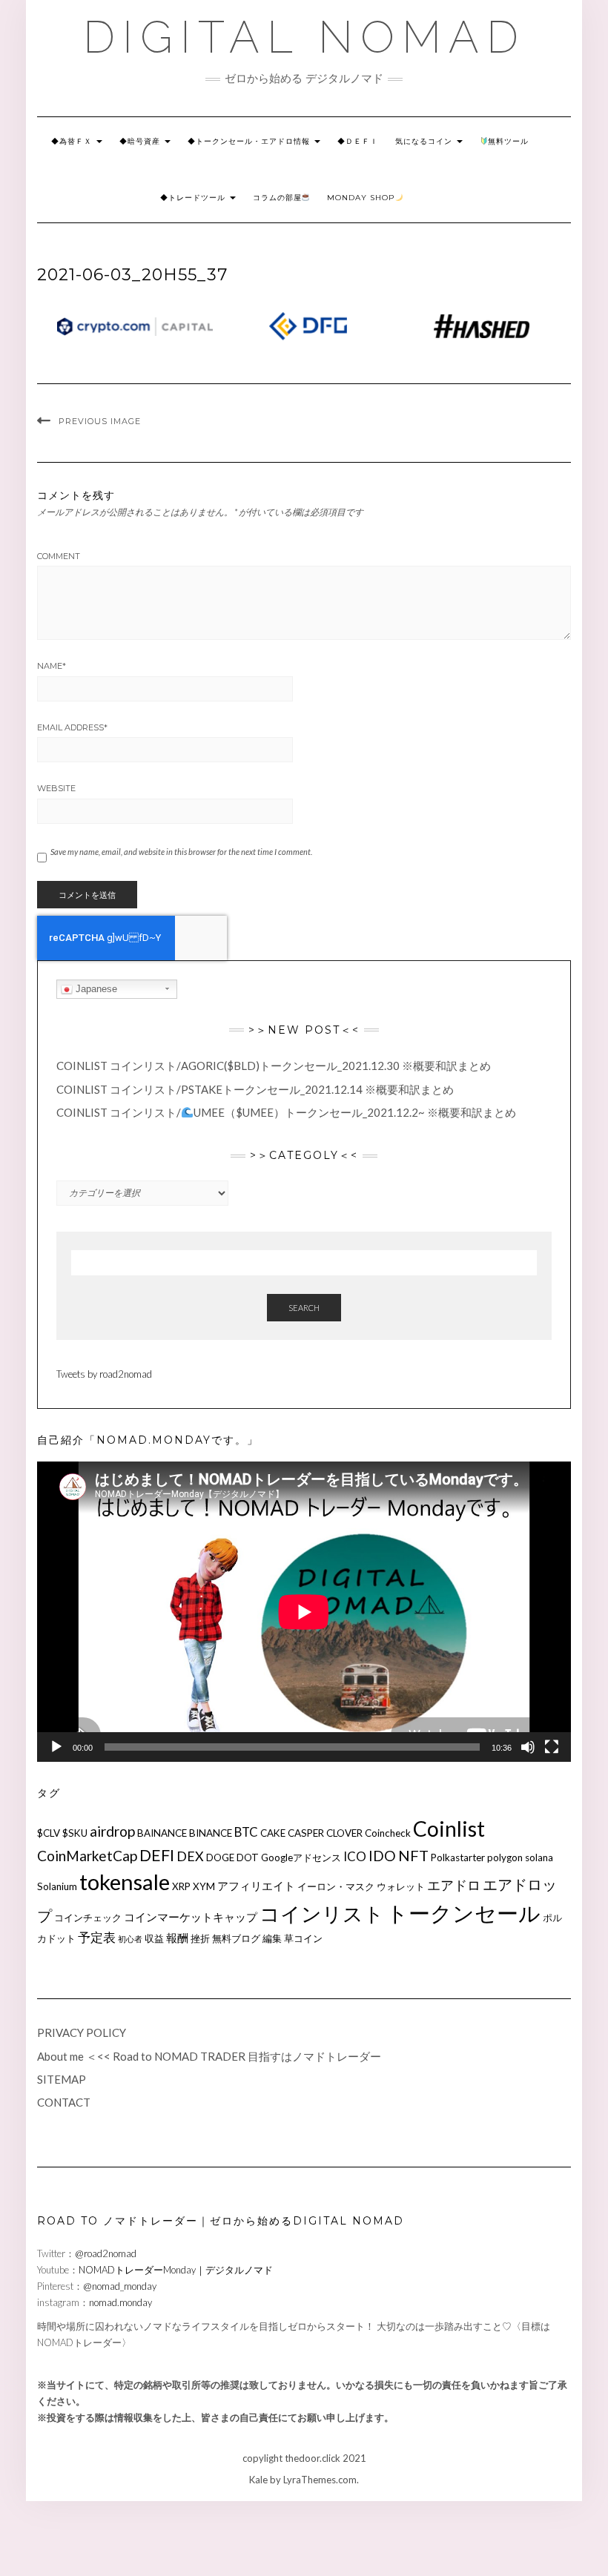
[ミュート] (528, 1747)
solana (539, 1857)
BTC (246, 1832)
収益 (154, 1938)
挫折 (200, 1938)
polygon (505, 1857)
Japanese (95, 989)
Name (52, 666)
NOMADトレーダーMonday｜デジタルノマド (176, 2270)
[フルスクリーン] (552, 1747)
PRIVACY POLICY (82, 2032)
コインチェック (88, 1918)
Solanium (57, 1886)
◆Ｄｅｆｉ (358, 141)
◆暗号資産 (141, 141)
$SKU (75, 1833)
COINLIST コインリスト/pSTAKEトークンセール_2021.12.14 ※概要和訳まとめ (255, 1089)
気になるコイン (425, 141)
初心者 (130, 1939)
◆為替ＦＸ (73, 141)
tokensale (125, 1882)
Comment (59, 556)
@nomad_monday (120, 2286)
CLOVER (344, 1833)
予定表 (97, 1937)
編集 (272, 1938)
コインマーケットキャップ (191, 1917)
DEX (190, 1856)
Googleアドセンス (301, 1857)
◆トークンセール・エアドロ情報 (250, 141)
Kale (258, 2480)
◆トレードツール (194, 198)
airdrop (112, 1831)
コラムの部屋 (277, 198)
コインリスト (322, 1913)
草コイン (303, 1938)
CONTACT (64, 2102)
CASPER (306, 1833)
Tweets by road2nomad (104, 1374)
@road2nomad (106, 2253)
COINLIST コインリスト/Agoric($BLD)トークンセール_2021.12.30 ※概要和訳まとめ (274, 1066)
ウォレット (401, 1886)
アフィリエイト (256, 1886)
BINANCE (211, 1833)
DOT (248, 1857)
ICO (355, 1856)
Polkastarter (458, 1857)
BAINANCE (162, 1833)
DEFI (157, 1855)
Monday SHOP (361, 198)
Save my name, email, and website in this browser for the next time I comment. (181, 852)
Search (304, 1308)
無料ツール (508, 141)
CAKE (273, 1833)
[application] (304, 1612)
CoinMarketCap (87, 1856)
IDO (382, 1856)
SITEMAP (62, 2079)
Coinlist (449, 1829)
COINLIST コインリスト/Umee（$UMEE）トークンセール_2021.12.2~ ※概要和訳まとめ (286, 1112)
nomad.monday (120, 2302)
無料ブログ (236, 1938)
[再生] (56, 1747)
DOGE (220, 1857)
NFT (413, 1855)
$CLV (49, 1833)
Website (56, 788)
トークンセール (463, 1913)
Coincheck (388, 1833)
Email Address (72, 727)
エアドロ (454, 1885)
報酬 (177, 1938)
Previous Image (100, 421)
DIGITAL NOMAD (304, 37)
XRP (181, 1886)
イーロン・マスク (336, 1886)
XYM (204, 1886)
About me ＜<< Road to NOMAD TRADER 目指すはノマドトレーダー (209, 2056)
